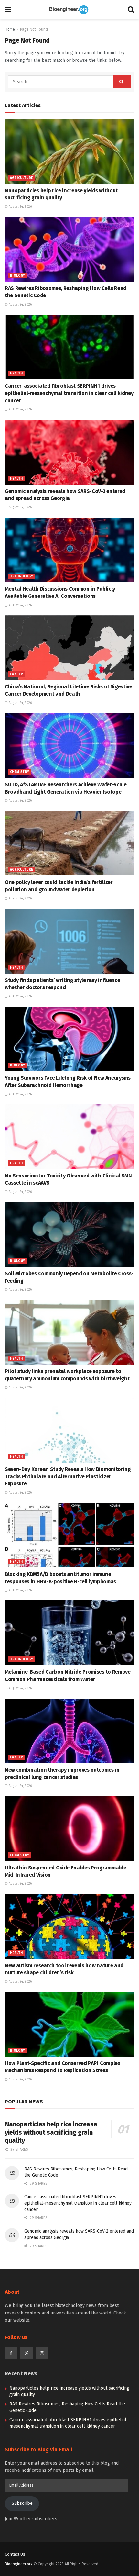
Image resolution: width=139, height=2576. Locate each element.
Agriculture (21, 178)
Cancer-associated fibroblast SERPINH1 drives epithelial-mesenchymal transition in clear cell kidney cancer (69, 393)
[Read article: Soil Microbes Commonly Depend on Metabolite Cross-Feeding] (69, 1234)
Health (16, 374)
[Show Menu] (8, 10)
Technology (21, 576)
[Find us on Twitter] (27, 2353)
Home (10, 29)
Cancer (16, 674)
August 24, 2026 (20, 207)
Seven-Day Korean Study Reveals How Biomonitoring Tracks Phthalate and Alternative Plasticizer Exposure (68, 1477)
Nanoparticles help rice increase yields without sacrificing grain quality (51, 2132)
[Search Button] (131, 10)
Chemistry (20, 772)
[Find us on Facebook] (11, 2353)
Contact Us (15, 2554)
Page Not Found (34, 29)
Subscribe (22, 2503)
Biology (18, 276)
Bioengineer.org (19, 2564)
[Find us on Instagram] (42, 2353)
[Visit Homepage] (69, 10)
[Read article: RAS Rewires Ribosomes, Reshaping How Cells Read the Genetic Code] (69, 249)
